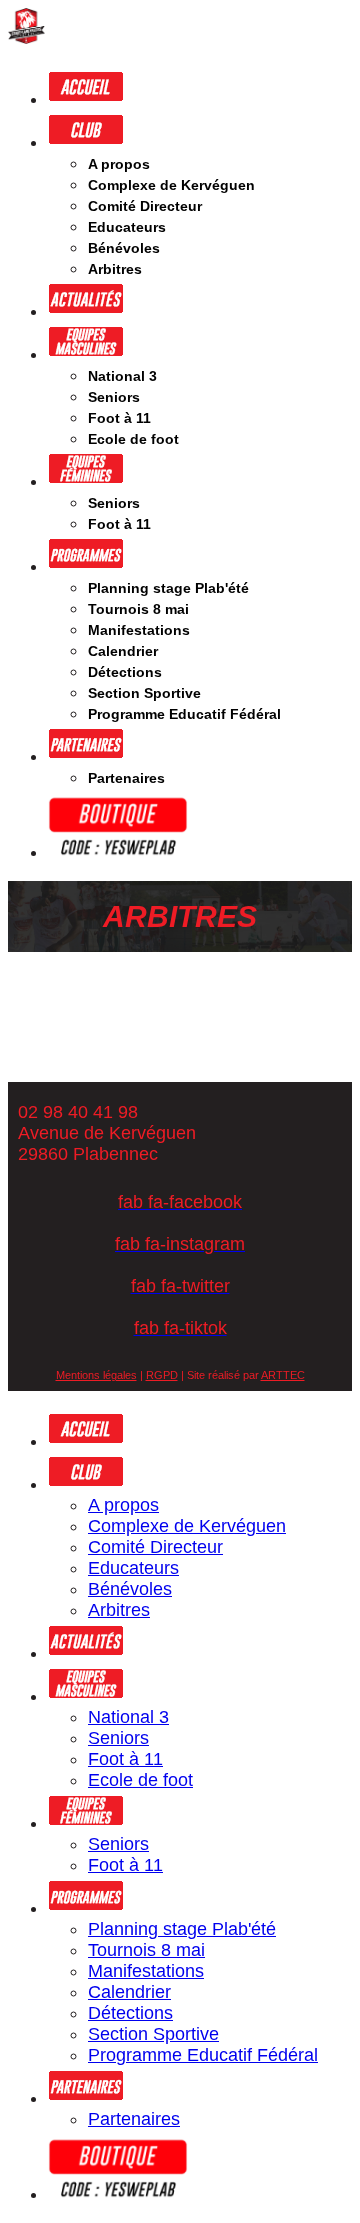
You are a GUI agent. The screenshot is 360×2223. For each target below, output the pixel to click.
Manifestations (139, 630)
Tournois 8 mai (138, 609)
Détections (125, 672)
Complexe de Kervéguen (171, 185)
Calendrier (123, 651)
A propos (119, 164)
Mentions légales (96, 1375)
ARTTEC (283, 1375)
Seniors (114, 397)
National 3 (122, 376)
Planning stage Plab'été (168, 588)
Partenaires (126, 778)
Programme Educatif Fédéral (184, 714)
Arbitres (115, 269)
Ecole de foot (133, 439)
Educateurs (127, 227)
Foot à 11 (119, 418)
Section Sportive (144, 693)
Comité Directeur (145, 206)
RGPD (162, 1375)
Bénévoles (124, 248)
